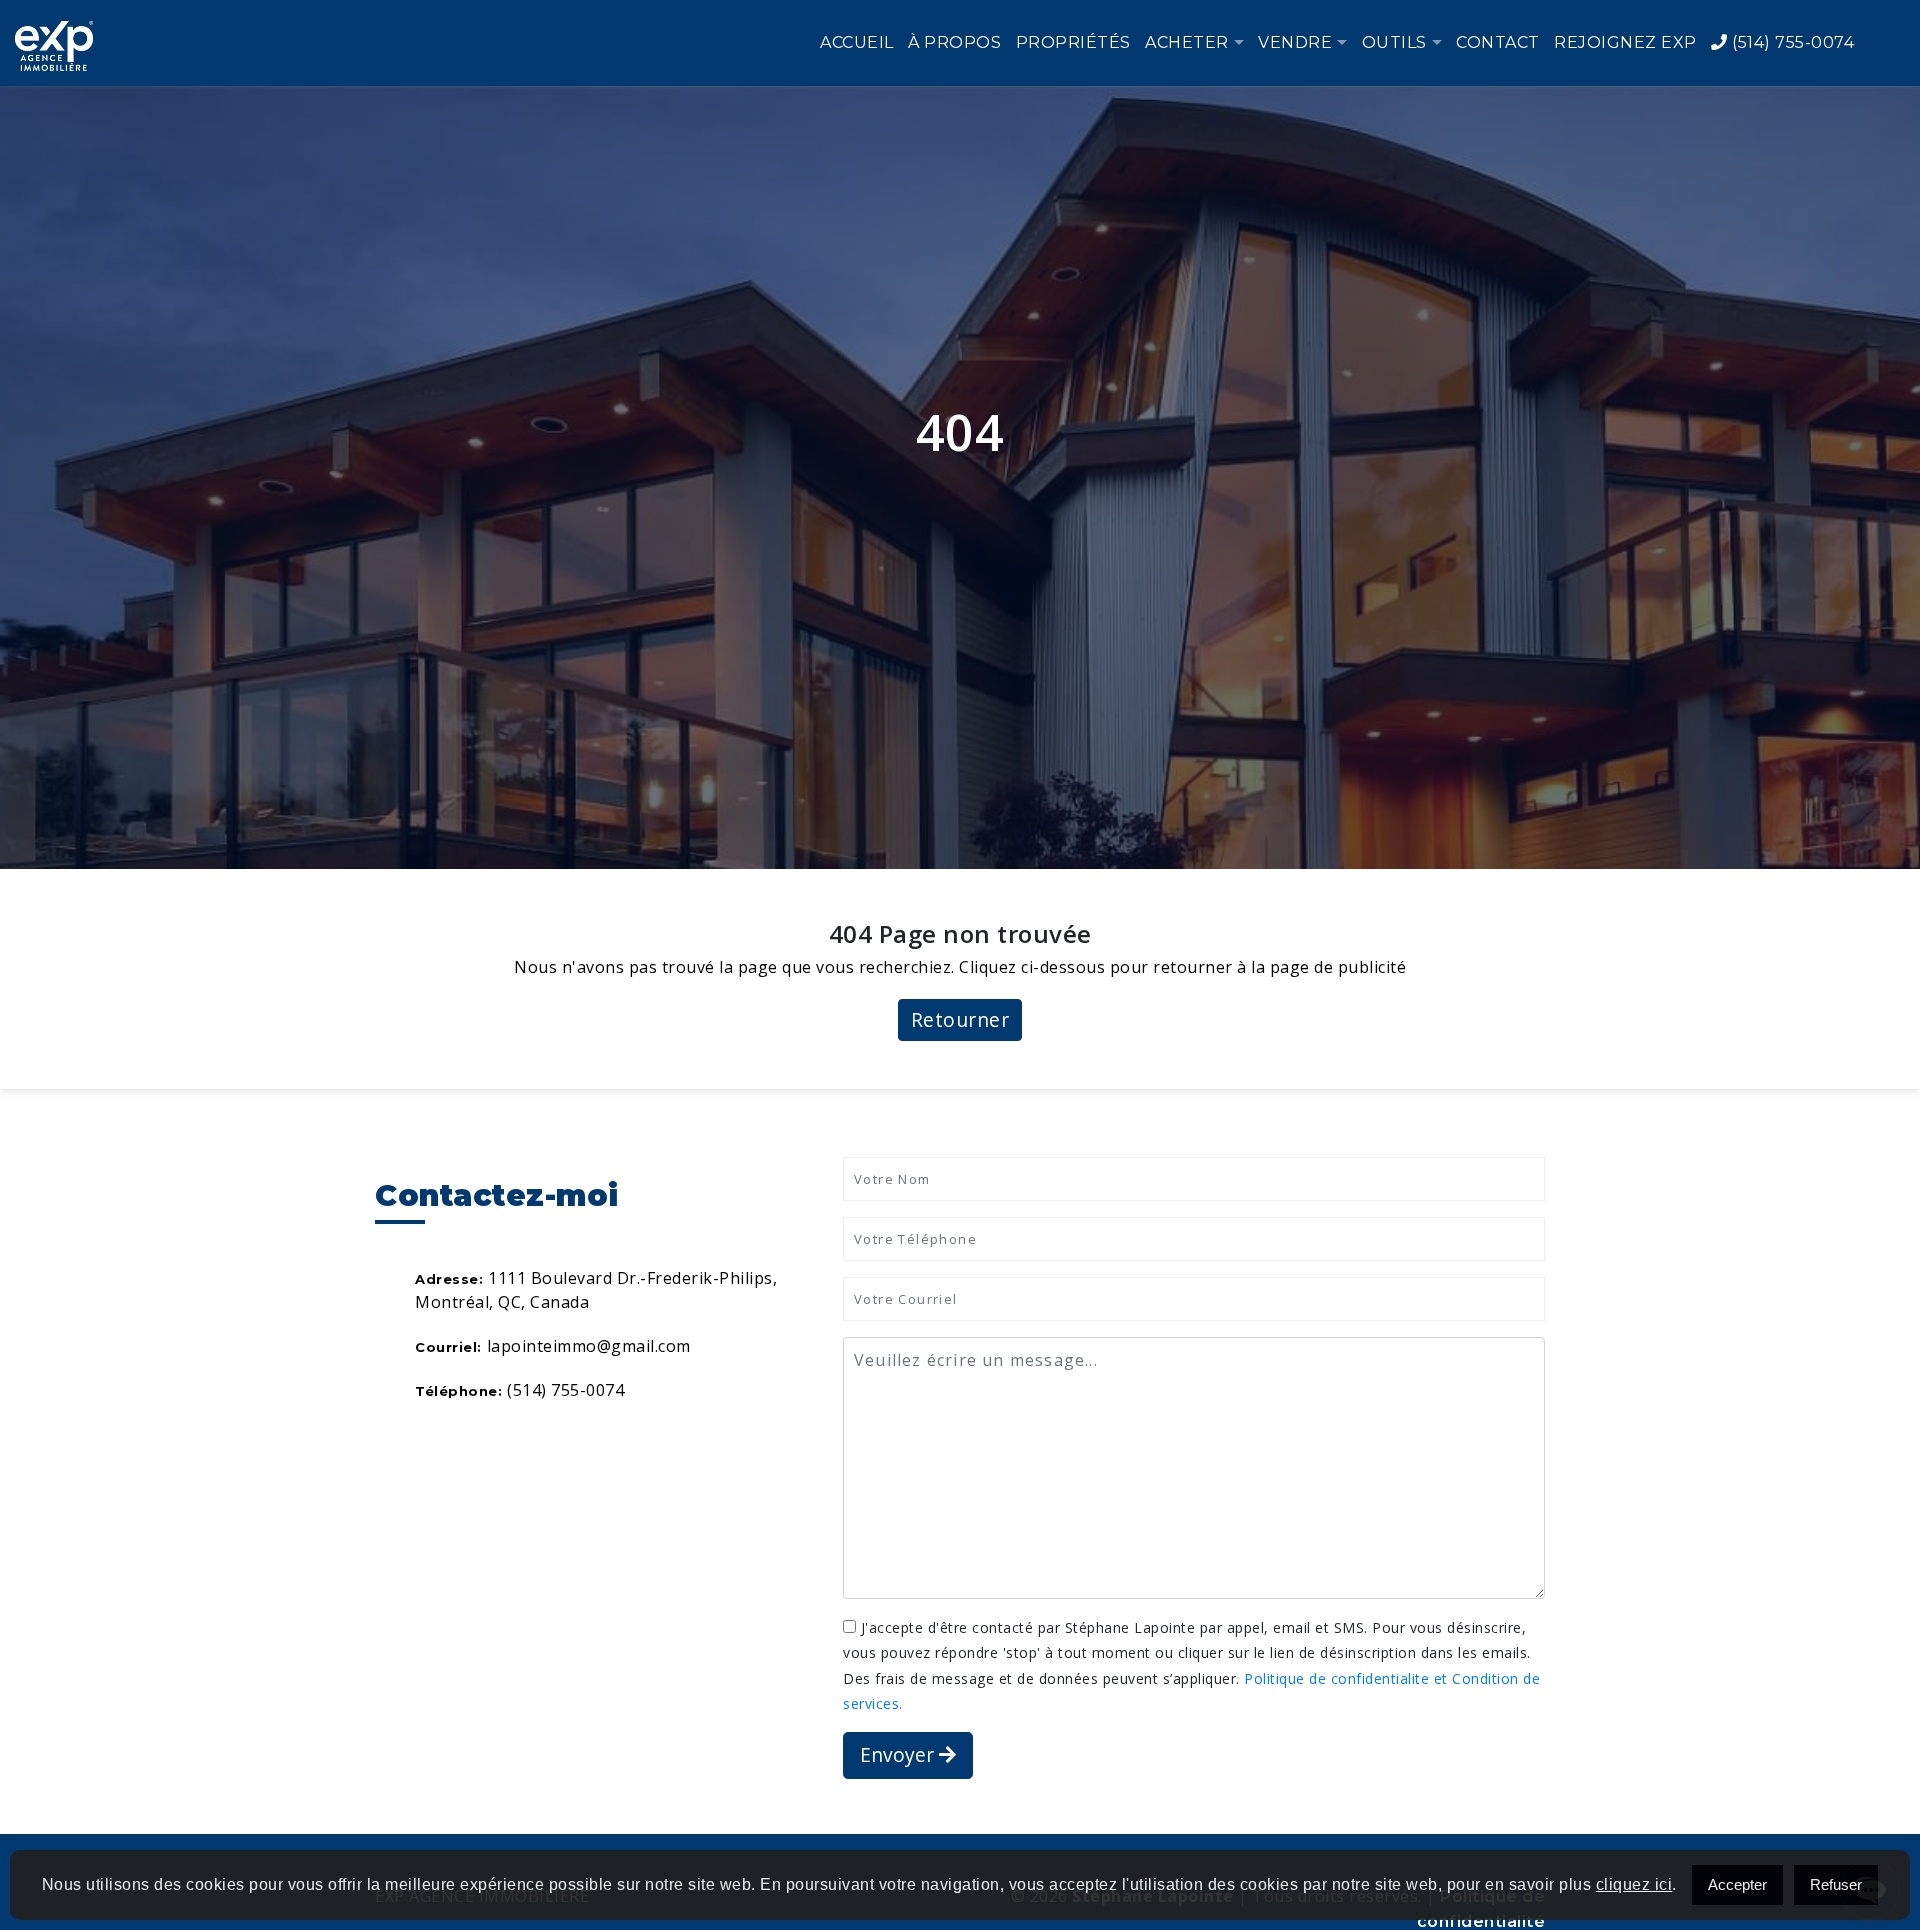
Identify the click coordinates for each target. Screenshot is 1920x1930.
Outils (1394, 42)
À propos (954, 42)
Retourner (960, 1019)
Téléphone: (458, 1391)
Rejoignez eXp (1625, 42)
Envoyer (899, 1754)
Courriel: (448, 1347)
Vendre (1295, 42)
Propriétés (1073, 42)
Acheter (1187, 42)
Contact (1498, 42)
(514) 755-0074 (1791, 42)
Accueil (857, 42)
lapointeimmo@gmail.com (589, 1346)
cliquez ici (1634, 1884)
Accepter (1737, 1884)
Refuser (1836, 1884)
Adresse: (449, 1279)
